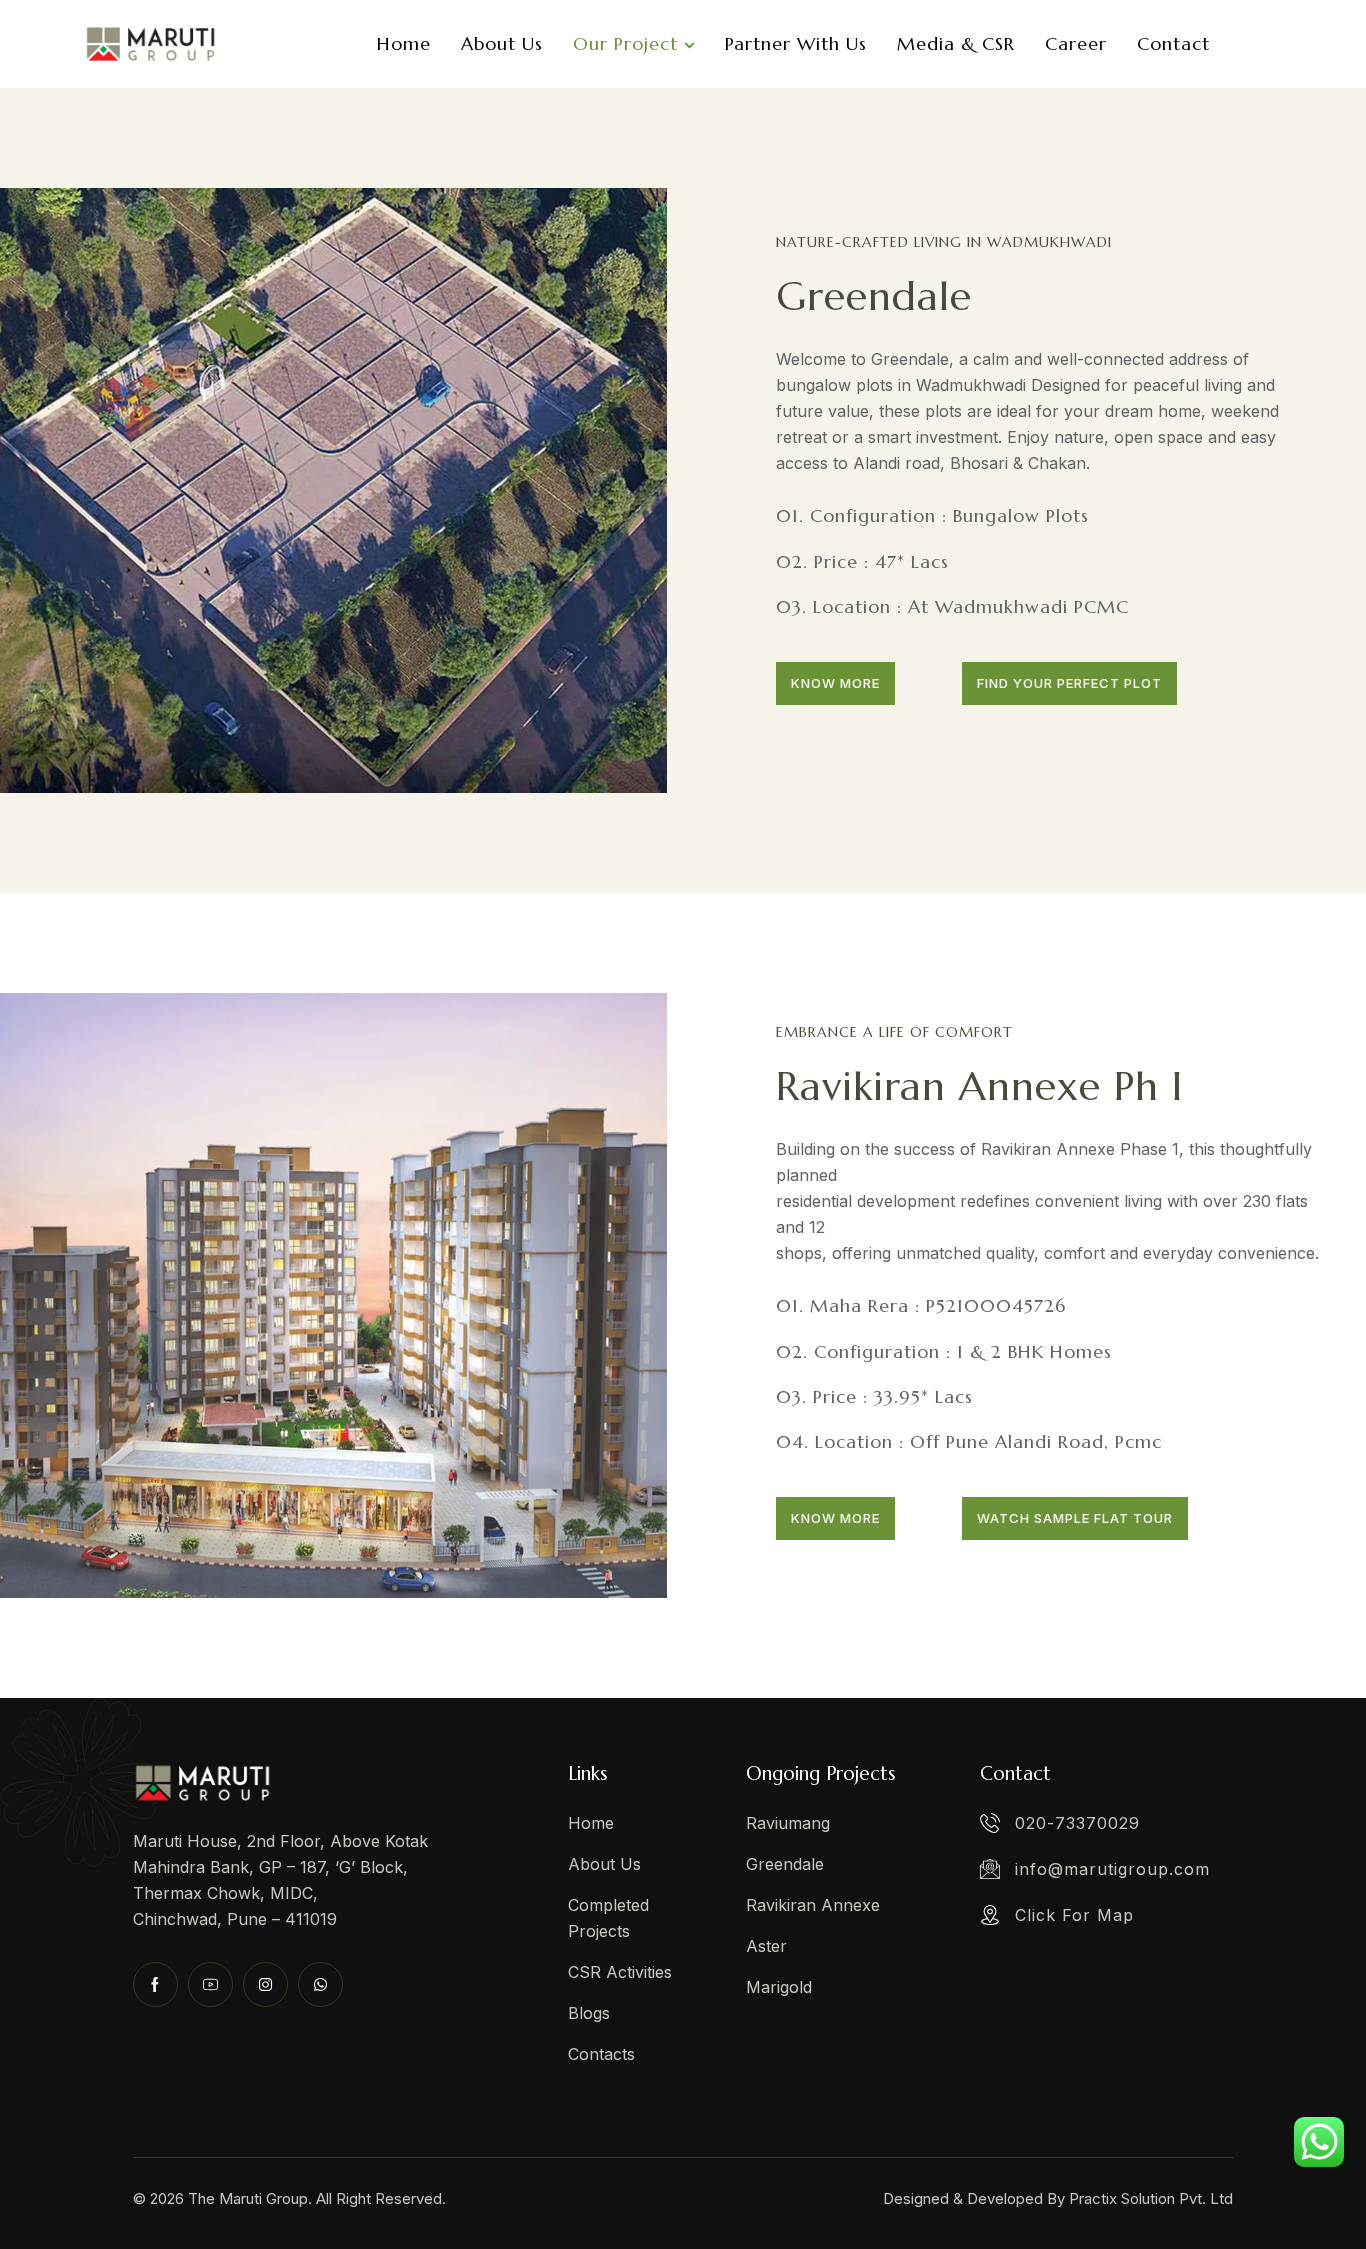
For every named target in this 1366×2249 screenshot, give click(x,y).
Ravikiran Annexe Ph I (979, 1086)
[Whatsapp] (320, 1984)
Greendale (874, 296)
